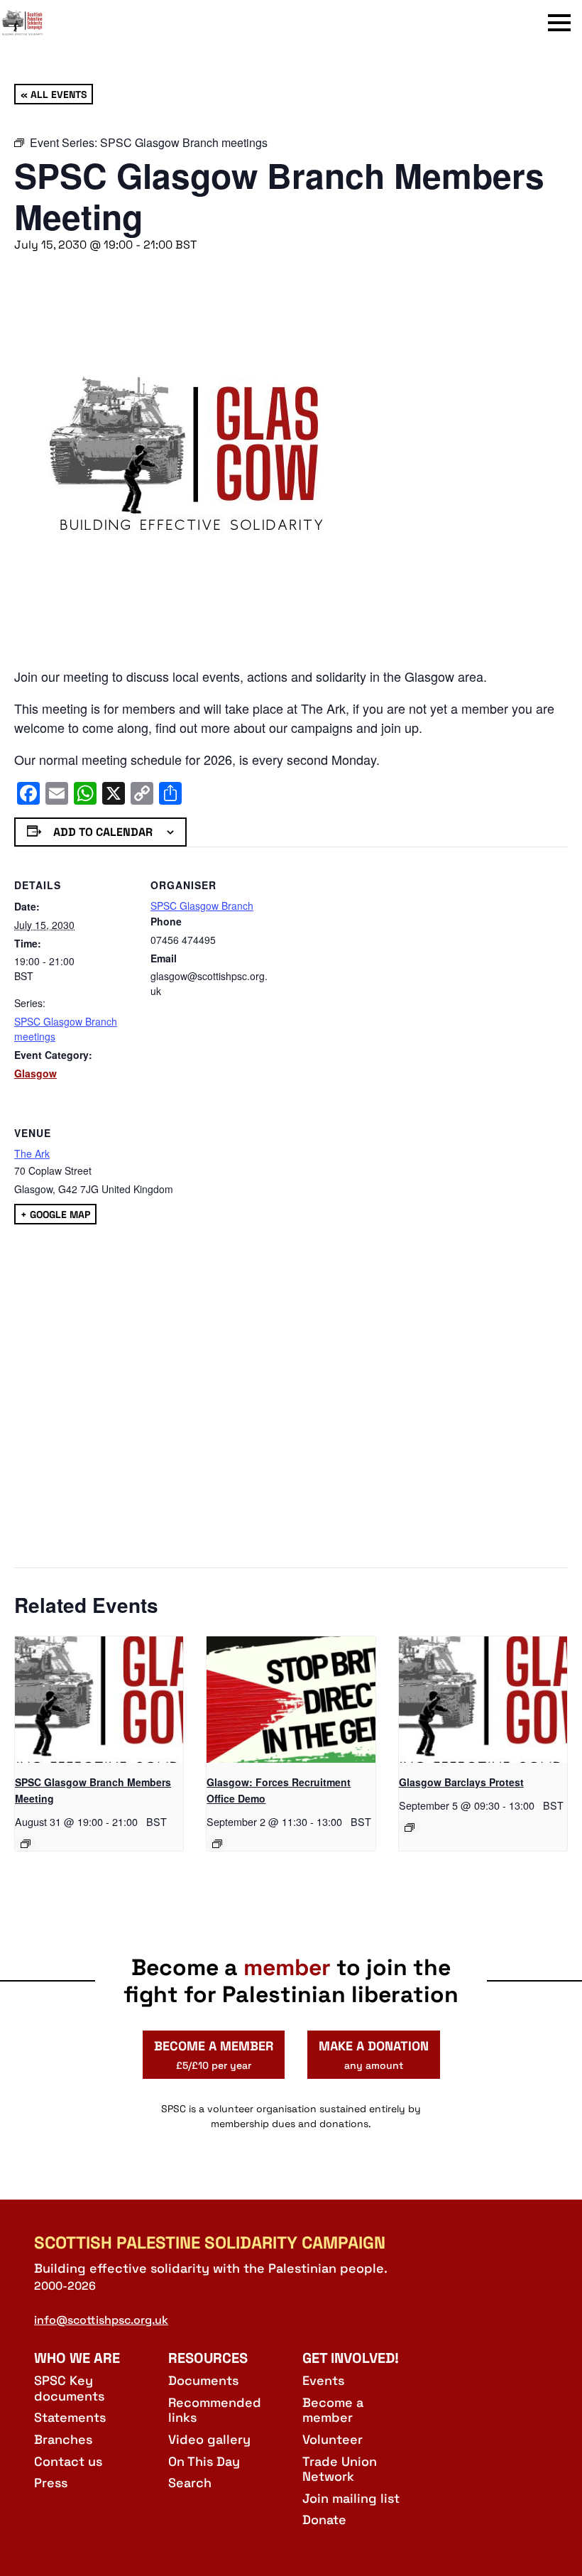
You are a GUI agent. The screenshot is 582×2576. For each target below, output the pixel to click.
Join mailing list (351, 2498)
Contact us (68, 2461)
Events (323, 2380)
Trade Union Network (340, 2469)
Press (51, 2483)
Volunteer (333, 2439)
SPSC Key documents (69, 2388)
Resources (208, 2358)
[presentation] (99, 1700)
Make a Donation (374, 2055)
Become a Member (214, 2055)
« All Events (54, 94)
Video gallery (209, 2439)
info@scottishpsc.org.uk (101, 2320)
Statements (70, 2417)
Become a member (333, 2410)
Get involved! (351, 2358)
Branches (63, 2439)
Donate (324, 2520)
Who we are (77, 2358)
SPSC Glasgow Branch (202, 906)
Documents (203, 2380)
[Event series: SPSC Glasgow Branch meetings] (26, 1844)
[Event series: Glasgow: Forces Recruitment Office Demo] (217, 1844)
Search (190, 2483)
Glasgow (35, 1073)
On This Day (204, 2461)
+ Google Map (55, 1214)
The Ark (32, 1153)
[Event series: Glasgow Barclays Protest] (410, 1827)
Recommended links (215, 2410)
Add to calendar (103, 832)
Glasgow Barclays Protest (461, 1782)
